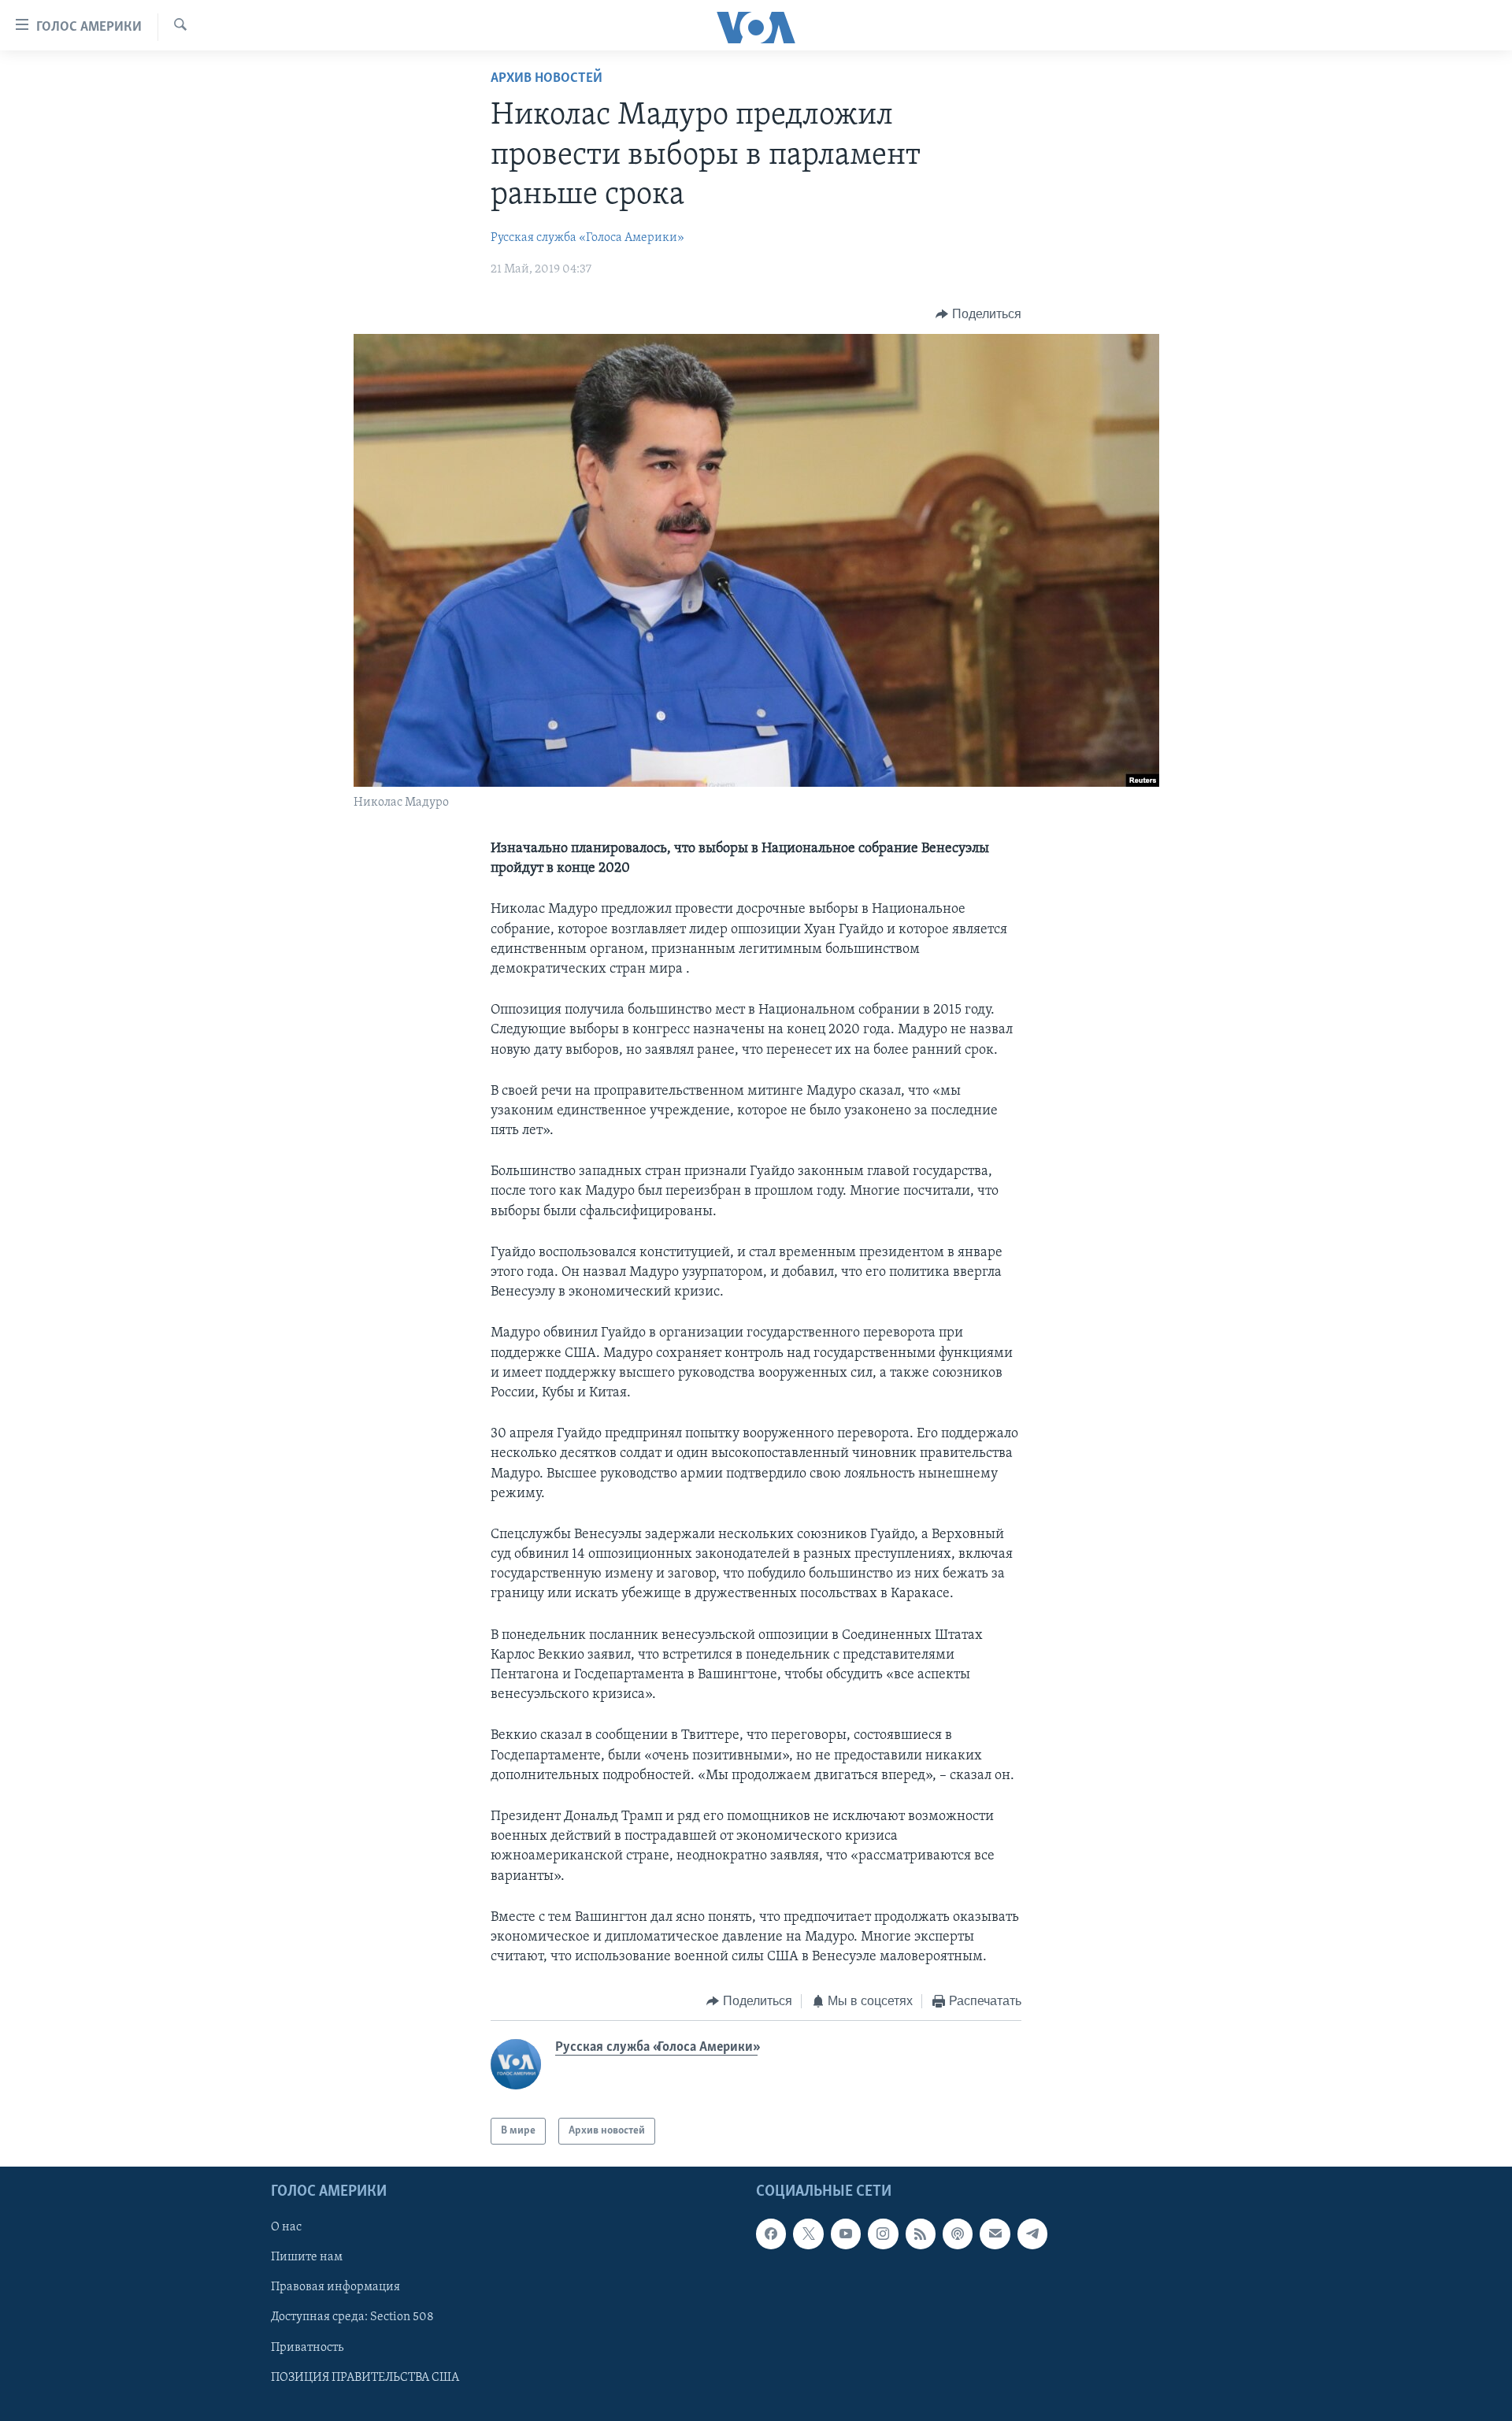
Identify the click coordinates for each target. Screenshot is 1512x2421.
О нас (286, 2228)
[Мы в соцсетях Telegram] (1032, 2234)
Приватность (307, 2348)
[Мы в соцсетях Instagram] (883, 2234)
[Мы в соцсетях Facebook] (771, 2234)
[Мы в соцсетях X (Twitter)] (808, 2234)
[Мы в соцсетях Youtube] (846, 2234)
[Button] (978, 314)
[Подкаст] (958, 2234)
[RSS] (921, 2234)
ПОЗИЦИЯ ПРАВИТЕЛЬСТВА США (365, 2378)
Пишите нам (307, 2258)
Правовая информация (335, 2288)
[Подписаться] (995, 2234)
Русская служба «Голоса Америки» (587, 238)
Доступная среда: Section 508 (352, 2318)
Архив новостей (547, 79)
